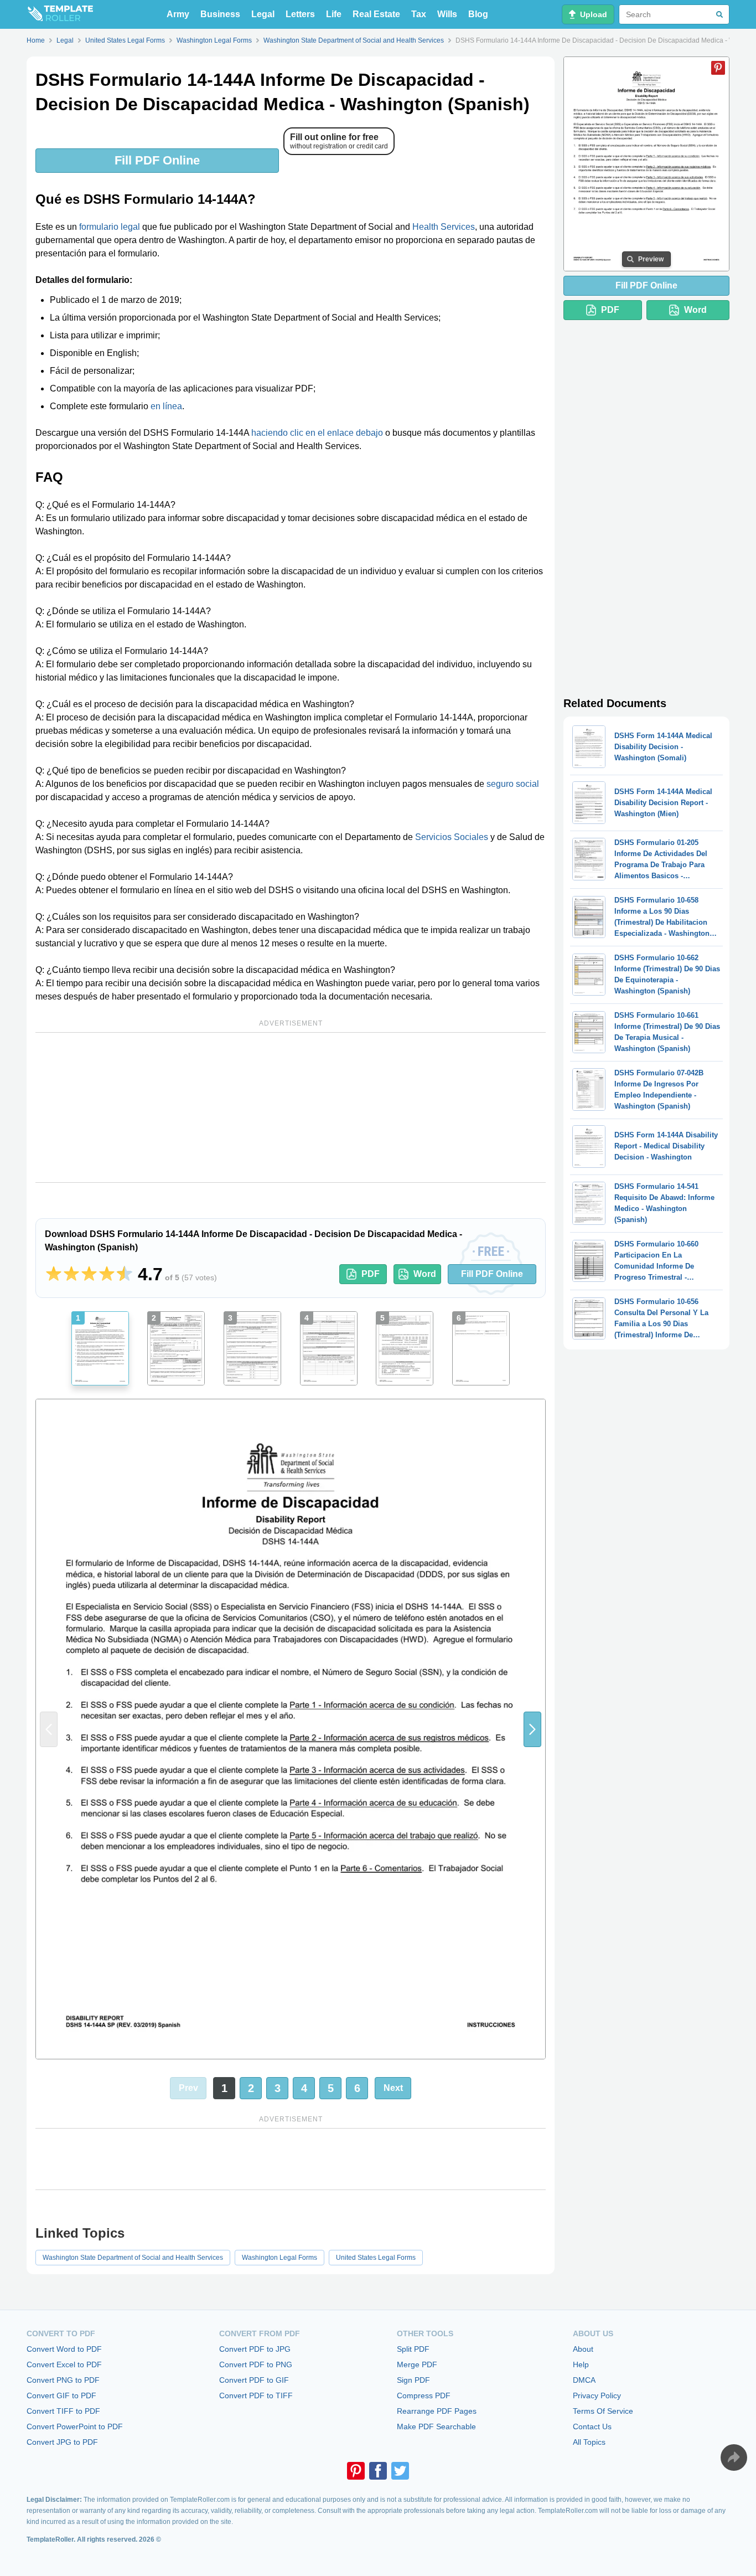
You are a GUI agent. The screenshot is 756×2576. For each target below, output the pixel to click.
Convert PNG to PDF (63, 2380)
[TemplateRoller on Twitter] (400, 2471)
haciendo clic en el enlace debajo (317, 433)
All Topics (589, 2442)
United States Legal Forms (376, 2258)
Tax (419, 14)
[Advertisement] (291, 1107)
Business (220, 14)
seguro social (513, 784)
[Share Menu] (734, 2457)
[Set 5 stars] (125, 1274)
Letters (300, 14)
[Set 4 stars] (107, 1274)
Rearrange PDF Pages (437, 2411)
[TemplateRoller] (60, 14)
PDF (371, 1274)
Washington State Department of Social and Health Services (133, 2258)
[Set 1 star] (54, 1274)
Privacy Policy (597, 2395)
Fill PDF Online (157, 160)
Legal (263, 14)
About (583, 2349)
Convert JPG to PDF (62, 2442)
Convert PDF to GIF (254, 2380)
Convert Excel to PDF (64, 2364)
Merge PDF (417, 2364)
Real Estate (376, 14)
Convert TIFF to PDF (63, 2411)
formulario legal (110, 227)
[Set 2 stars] (71, 1274)
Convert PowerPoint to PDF (75, 2426)
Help (581, 2364)
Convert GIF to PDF (61, 2395)
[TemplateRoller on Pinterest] (356, 2471)
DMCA (584, 2380)
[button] (532, 1729)
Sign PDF (413, 2380)
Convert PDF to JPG (255, 2349)
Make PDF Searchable (436, 2426)
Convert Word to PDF (64, 2349)
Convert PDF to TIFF (256, 2395)
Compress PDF (424, 2395)
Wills (447, 14)
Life (334, 14)
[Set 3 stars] (89, 1274)
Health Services (444, 227)
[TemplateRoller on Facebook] (378, 2471)
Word (425, 1274)
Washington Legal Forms (279, 2258)
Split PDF (413, 2349)
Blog (478, 14)
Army (178, 14)
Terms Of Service (603, 2411)
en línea (166, 406)
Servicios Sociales (452, 837)
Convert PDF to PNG (256, 2364)
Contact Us (592, 2426)
